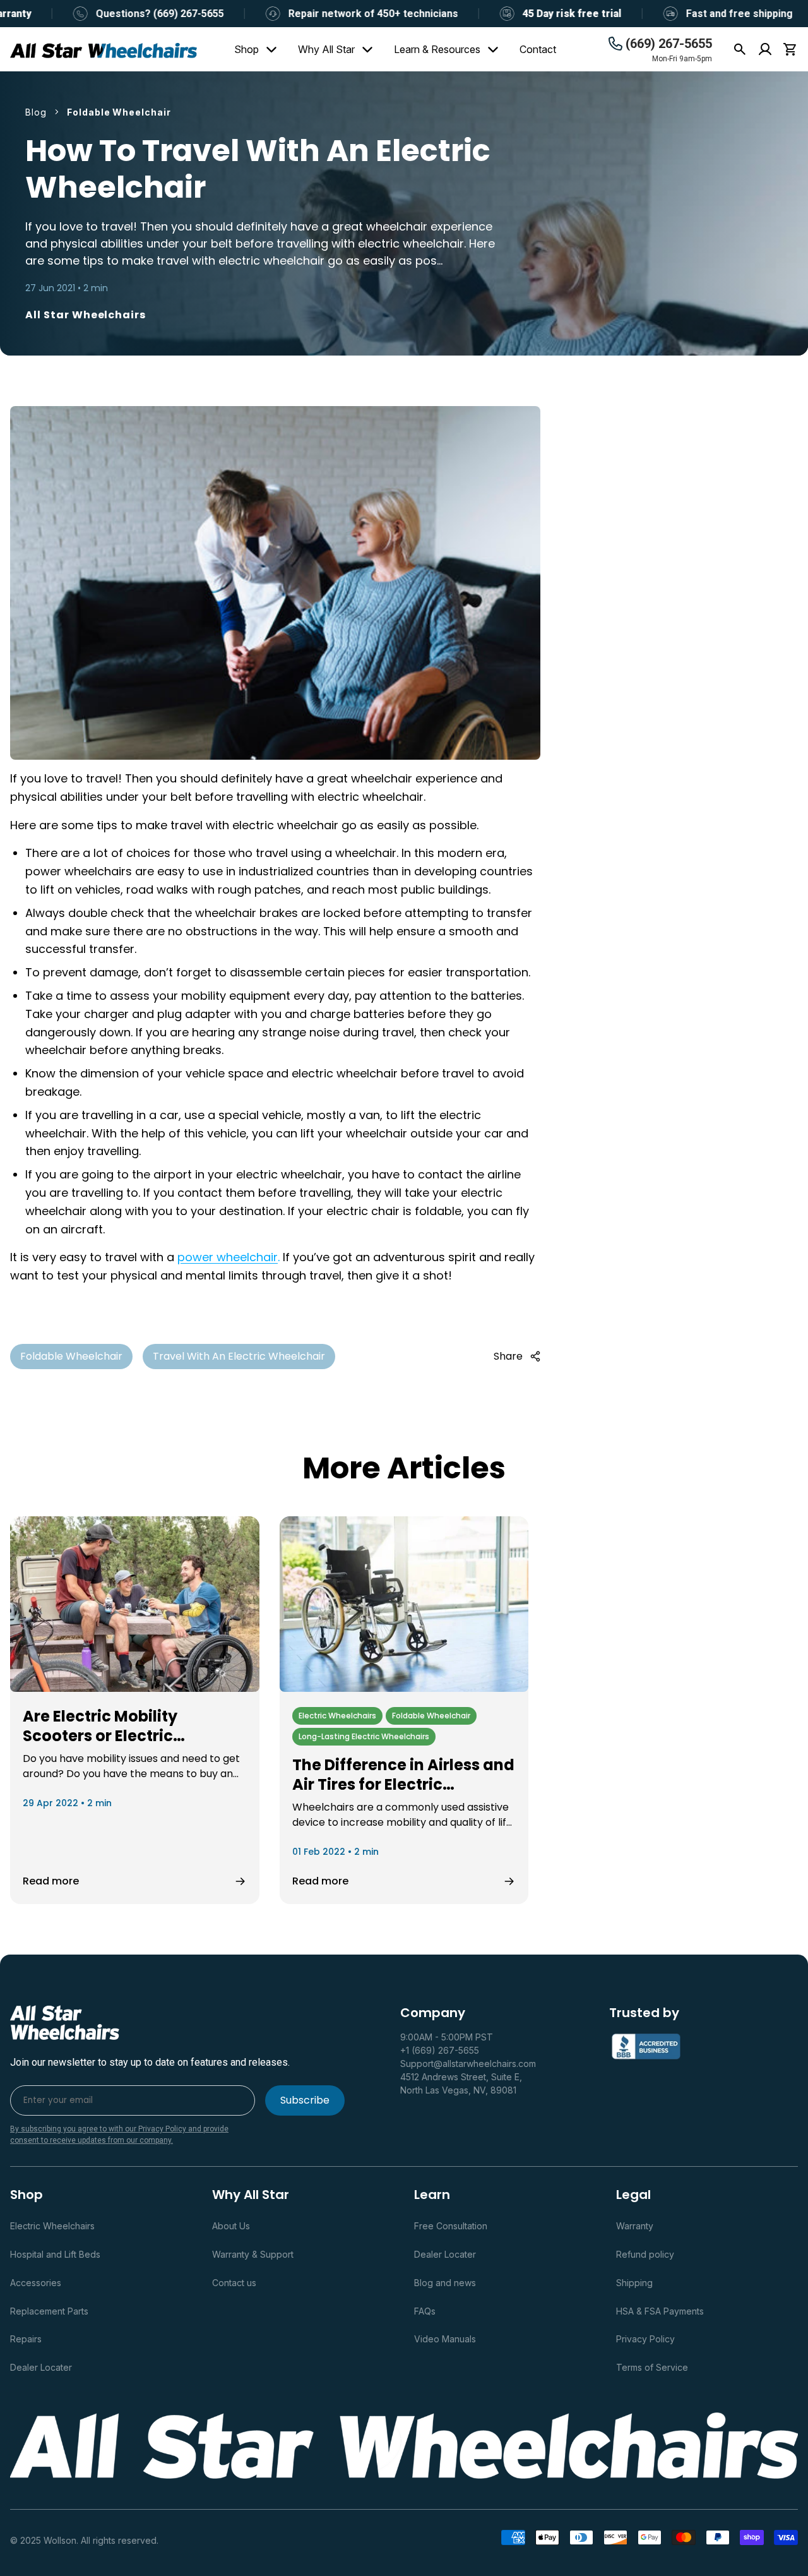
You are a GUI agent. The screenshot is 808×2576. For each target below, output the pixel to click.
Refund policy (645, 2254)
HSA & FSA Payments (660, 2311)
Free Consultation (451, 2226)
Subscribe (305, 2100)
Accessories (36, 2283)
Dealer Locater (41, 2367)
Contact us (234, 2283)
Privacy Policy (645, 2339)
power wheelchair (228, 1257)
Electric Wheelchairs (52, 2226)
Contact (538, 49)
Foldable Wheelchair (71, 1356)
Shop (247, 49)
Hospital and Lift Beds (55, 2254)
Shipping (634, 2283)
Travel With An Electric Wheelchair (239, 1356)
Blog (36, 112)
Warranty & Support (253, 2254)
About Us (231, 2226)
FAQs (425, 2311)
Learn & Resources (437, 49)
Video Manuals (445, 2339)
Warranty (635, 2226)
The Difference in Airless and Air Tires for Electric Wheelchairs (403, 1784)
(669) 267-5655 (669, 44)
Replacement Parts (49, 2311)
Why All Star (326, 49)
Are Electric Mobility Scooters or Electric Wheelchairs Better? (101, 1735)
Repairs (26, 2339)
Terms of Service (652, 2367)
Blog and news (445, 2283)
